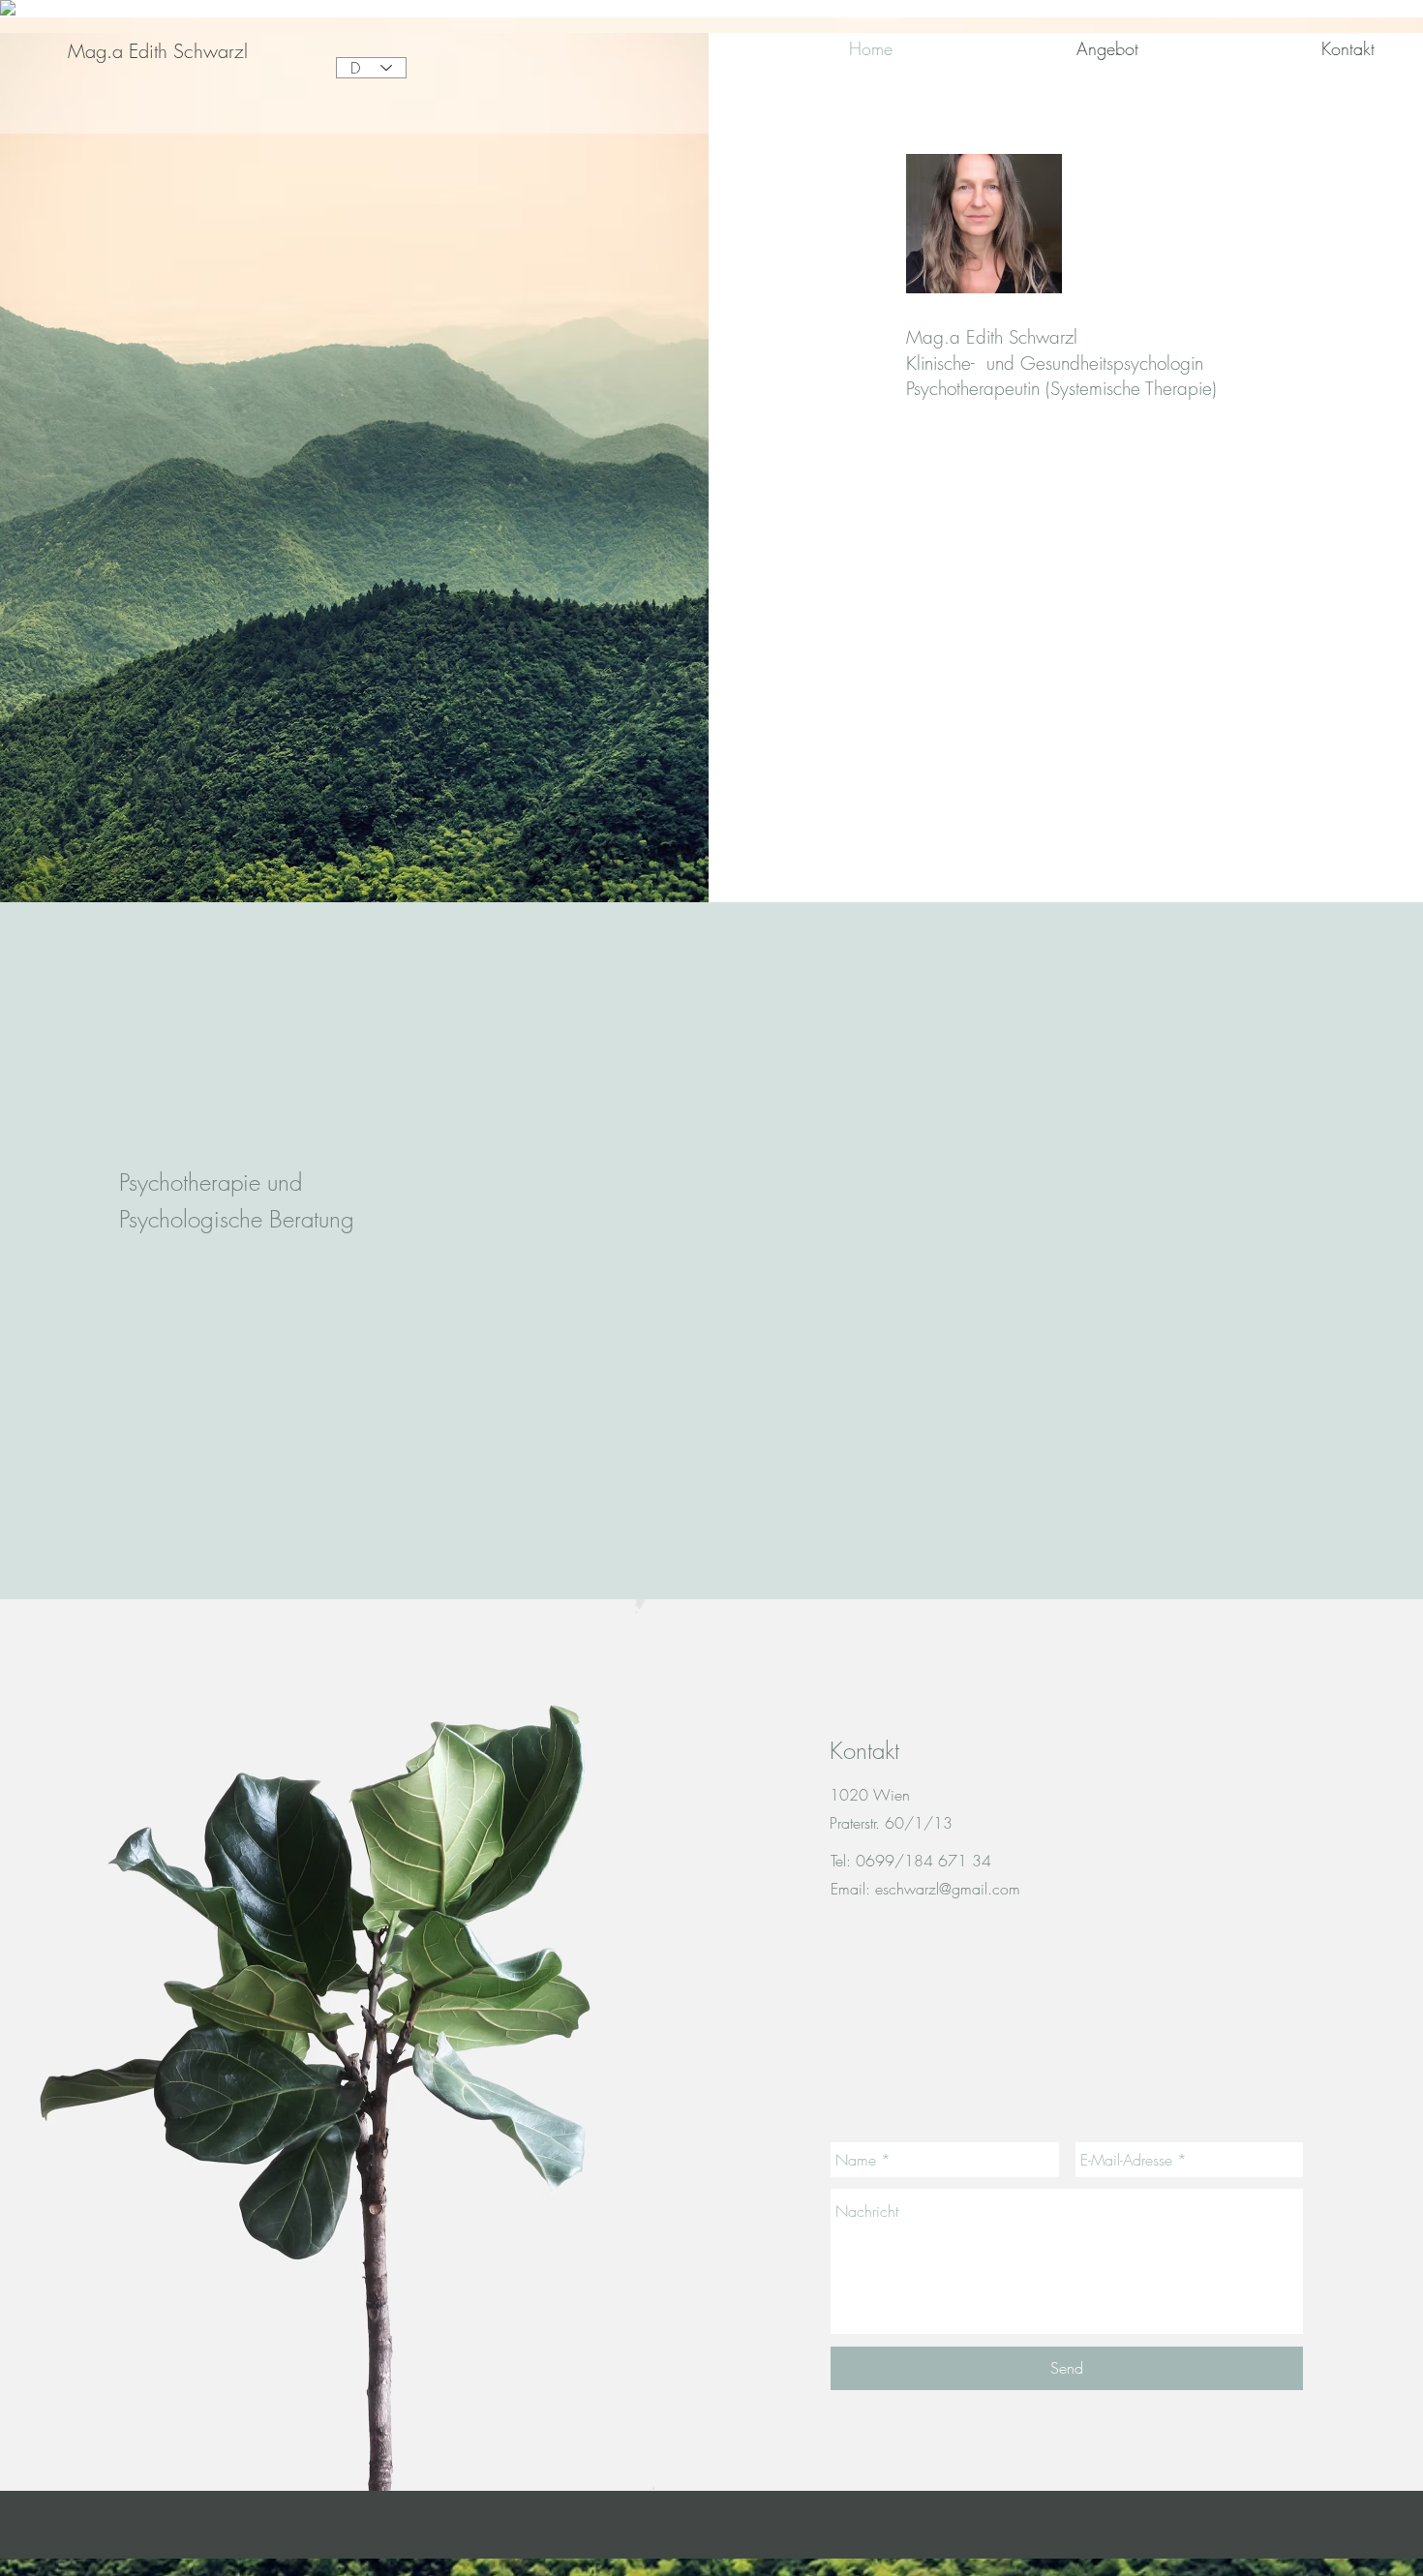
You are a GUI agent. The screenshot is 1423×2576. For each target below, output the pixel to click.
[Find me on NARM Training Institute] (8, 12)
